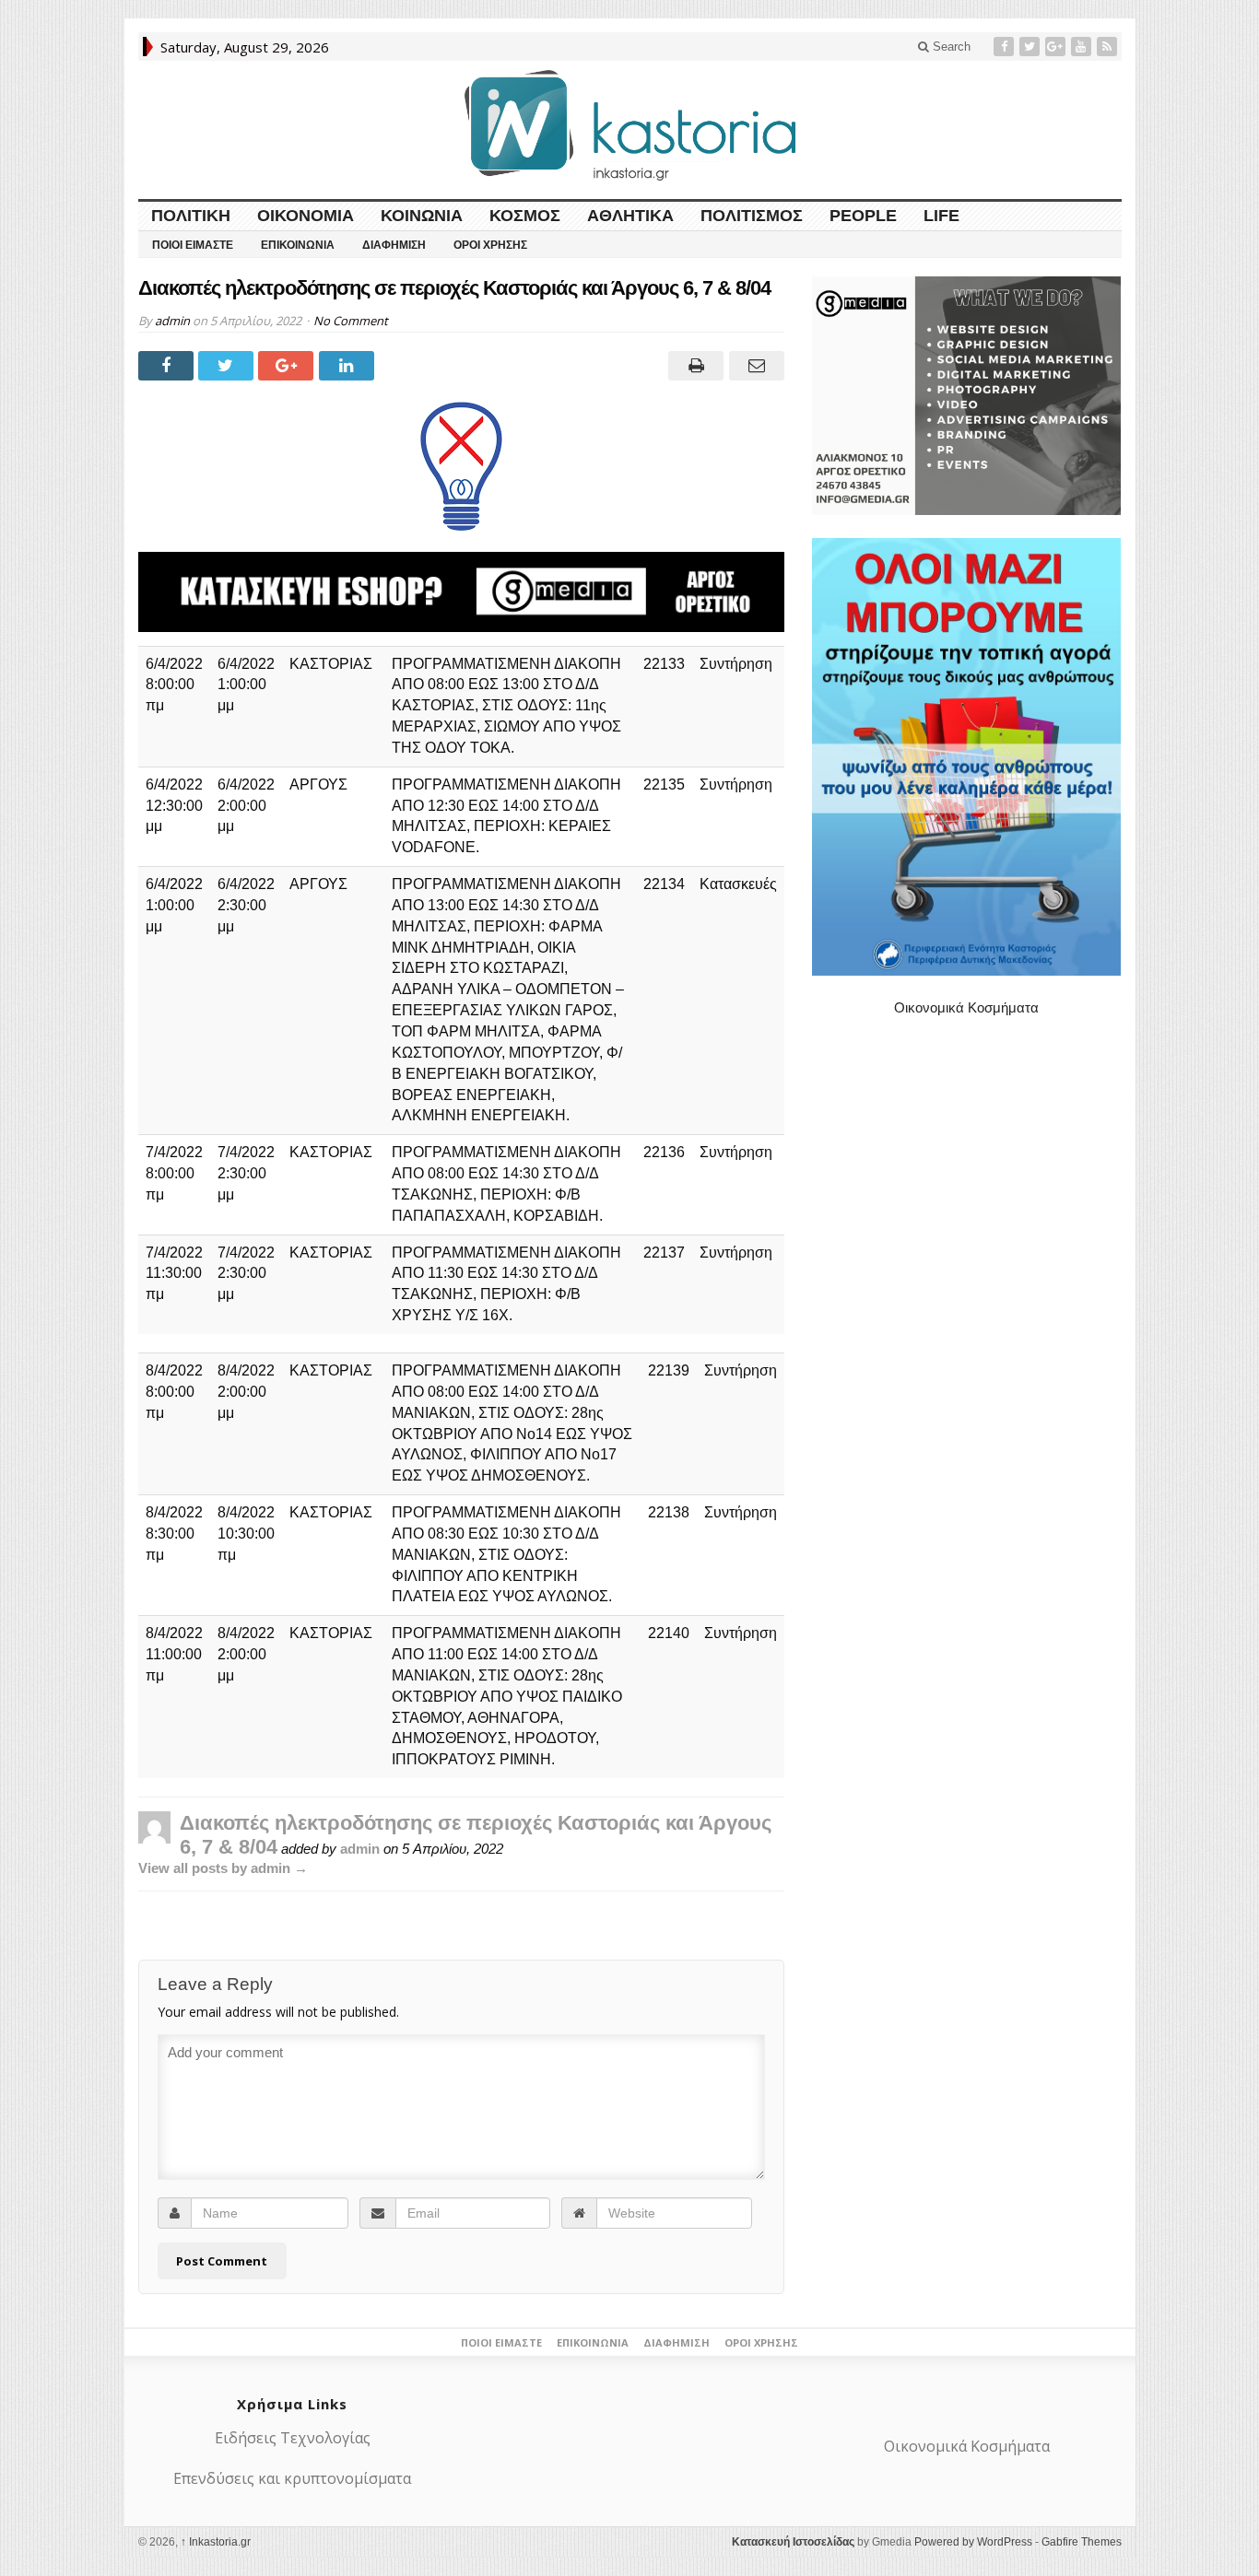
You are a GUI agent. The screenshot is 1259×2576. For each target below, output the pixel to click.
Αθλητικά (630, 216)
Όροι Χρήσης (490, 245)
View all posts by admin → (223, 1868)
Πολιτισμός (752, 216)
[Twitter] (1031, 47)
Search (950, 47)
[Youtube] (1083, 47)
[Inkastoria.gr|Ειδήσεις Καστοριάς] (629, 125)
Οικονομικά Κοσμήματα (966, 1007)
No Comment (351, 321)
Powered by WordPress (973, 2542)
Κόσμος (525, 216)
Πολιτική (191, 216)
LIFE (941, 216)
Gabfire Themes (1082, 2542)
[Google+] (1057, 47)
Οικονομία (306, 216)
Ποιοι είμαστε (193, 245)
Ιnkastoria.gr (216, 2542)
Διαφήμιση (394, 245)
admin (172, 321)
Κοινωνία (422, 216)
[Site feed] (1109, 47)
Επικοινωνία (298, 245)
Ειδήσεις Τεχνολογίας (293, 2438)
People (863, 216)
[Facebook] (1006, 47)
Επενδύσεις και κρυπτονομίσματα (292, 2478)
